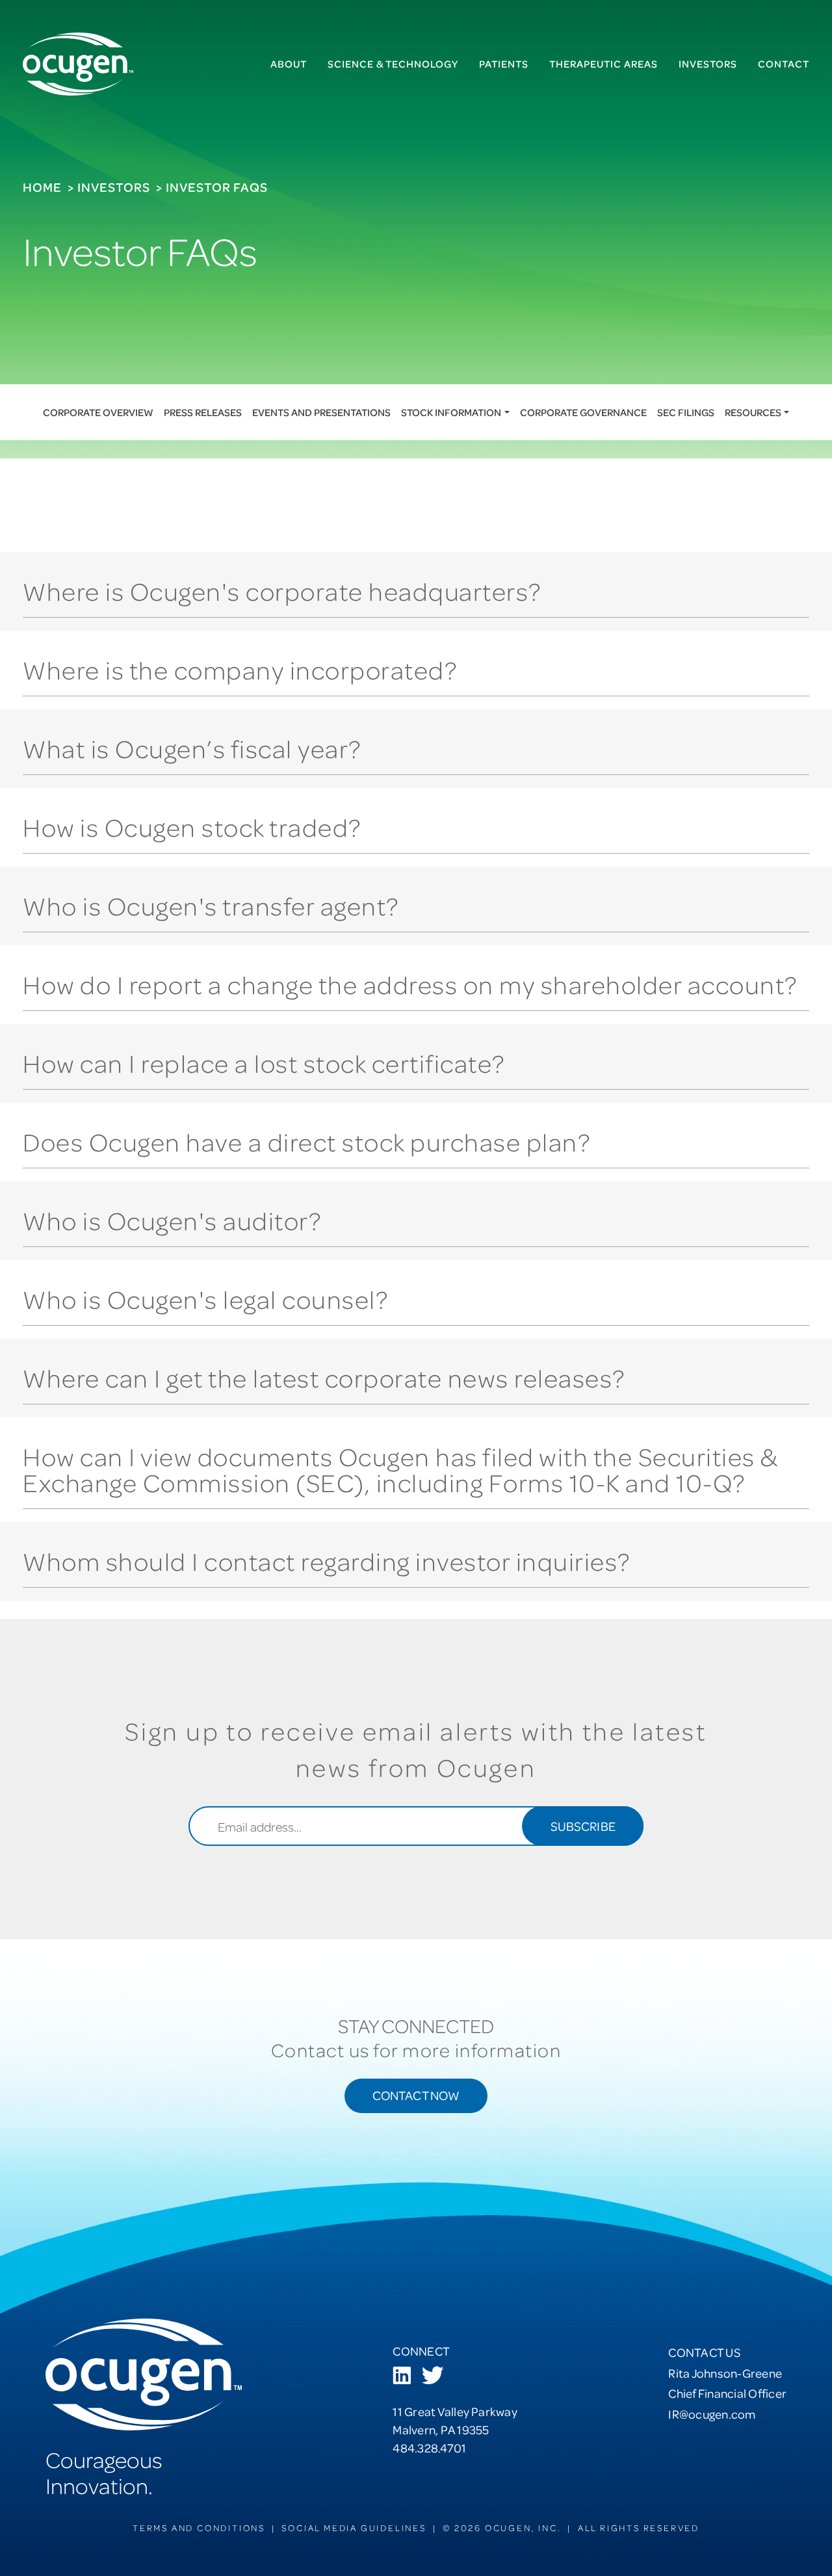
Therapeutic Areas (604, 64)
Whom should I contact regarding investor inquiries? (327, 1561)
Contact (784, 64)
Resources (753, 412)
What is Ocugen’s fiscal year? (192, 748)
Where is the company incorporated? (240, 669)
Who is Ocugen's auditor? (172, 1220)
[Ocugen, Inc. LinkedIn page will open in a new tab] (402, 2377)
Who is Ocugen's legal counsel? (205, 1299)
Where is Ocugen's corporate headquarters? (282, 591)
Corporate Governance (583, 412)
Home (42, 187)
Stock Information (451, 412)
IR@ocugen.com (712, 2414)
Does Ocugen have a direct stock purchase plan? (306, 1141)
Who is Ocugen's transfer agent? (211, 905)
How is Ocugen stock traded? (192, 827)
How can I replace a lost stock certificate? (264, 1063)
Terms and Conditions (199, 2528)
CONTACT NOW (416, 2095)
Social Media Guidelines (354, 2528)
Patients (504, 64)
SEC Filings (686, 412)
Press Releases (203, 412)
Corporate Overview (98, 412)
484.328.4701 (429, 2448)
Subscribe (583, 1826)
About (289, 64)
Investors (708, 64)
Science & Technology (393, 64)
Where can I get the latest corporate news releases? (324, 1377)
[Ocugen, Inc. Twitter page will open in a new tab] (432, 2377)
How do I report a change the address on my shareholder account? (410, 984)
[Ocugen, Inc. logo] (78, 64)
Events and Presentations (321, 412)
